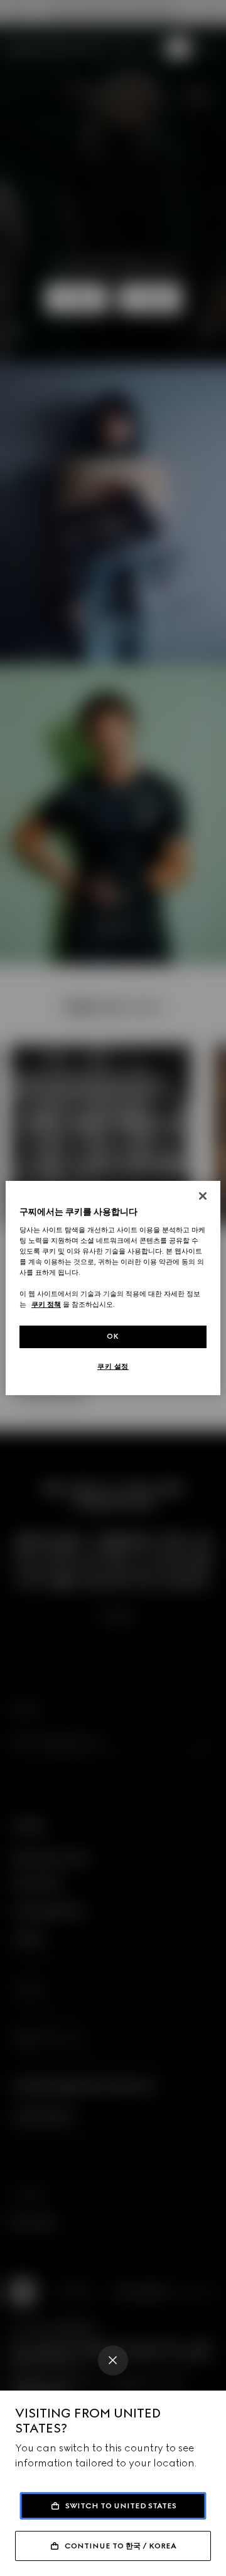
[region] (113, 1288)
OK (113, 1336)
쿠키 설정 (113, 1366)
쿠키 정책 (46, 1304)
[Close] (113, 2360)
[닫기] (203, 1196)
